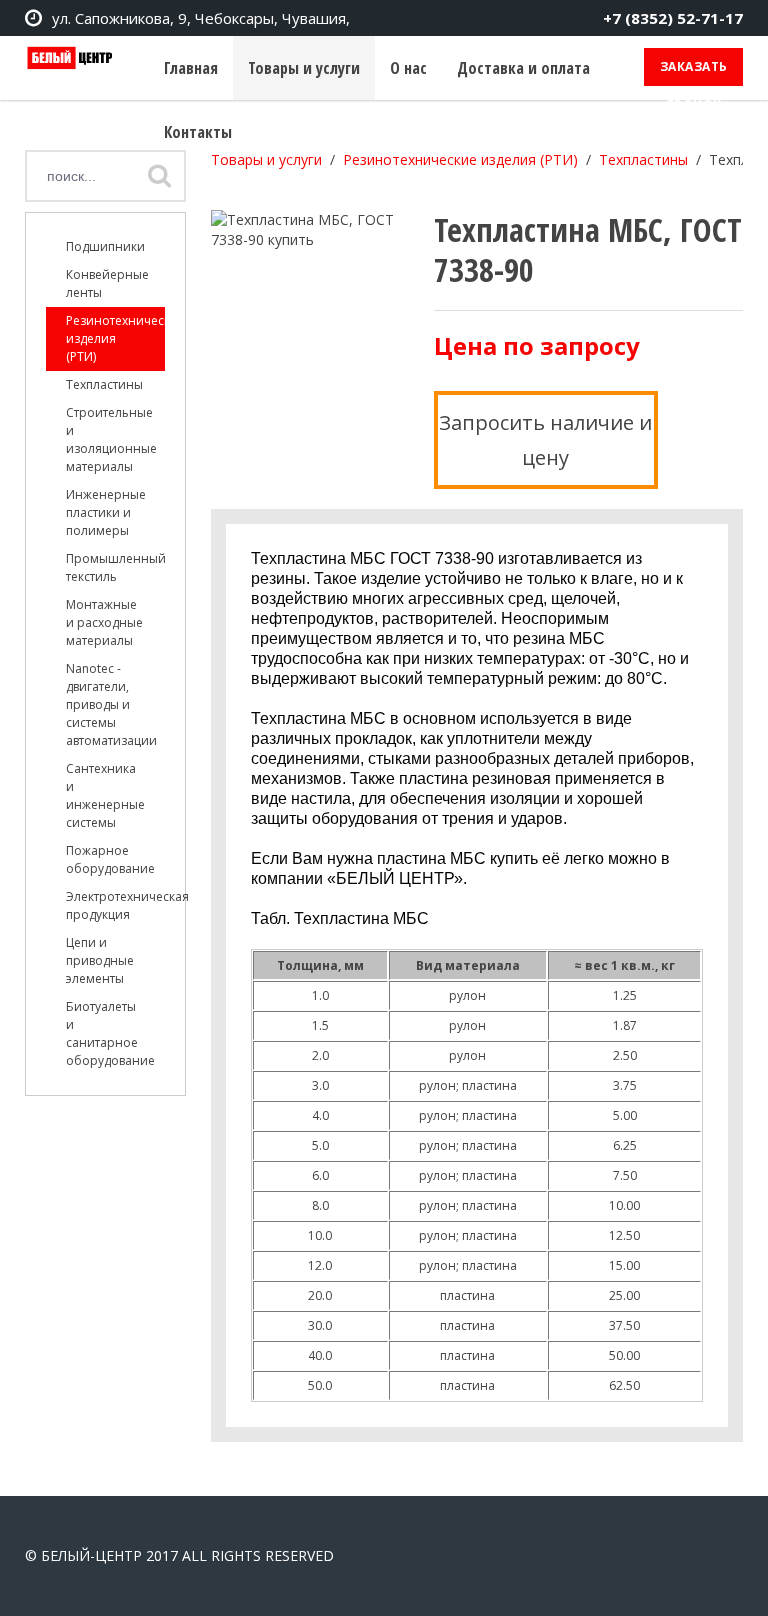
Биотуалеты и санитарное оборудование (110, 1033)
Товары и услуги (304, 68)
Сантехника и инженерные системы (105, 795)
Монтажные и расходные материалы (104, 622)
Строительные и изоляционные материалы (111, 439)
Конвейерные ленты (107, 283)
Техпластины (104, 384)
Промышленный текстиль (115, 567)
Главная (191, 68)
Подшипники (105, 246)
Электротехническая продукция (115, 905)
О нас (408, 68)
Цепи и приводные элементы (100, 960)
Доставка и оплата (523, 68)
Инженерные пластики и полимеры (106, 512)
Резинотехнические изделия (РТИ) (115, 338)
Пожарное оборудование (110, 859)
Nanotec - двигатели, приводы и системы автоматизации (111, 704)
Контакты (198, 132)
